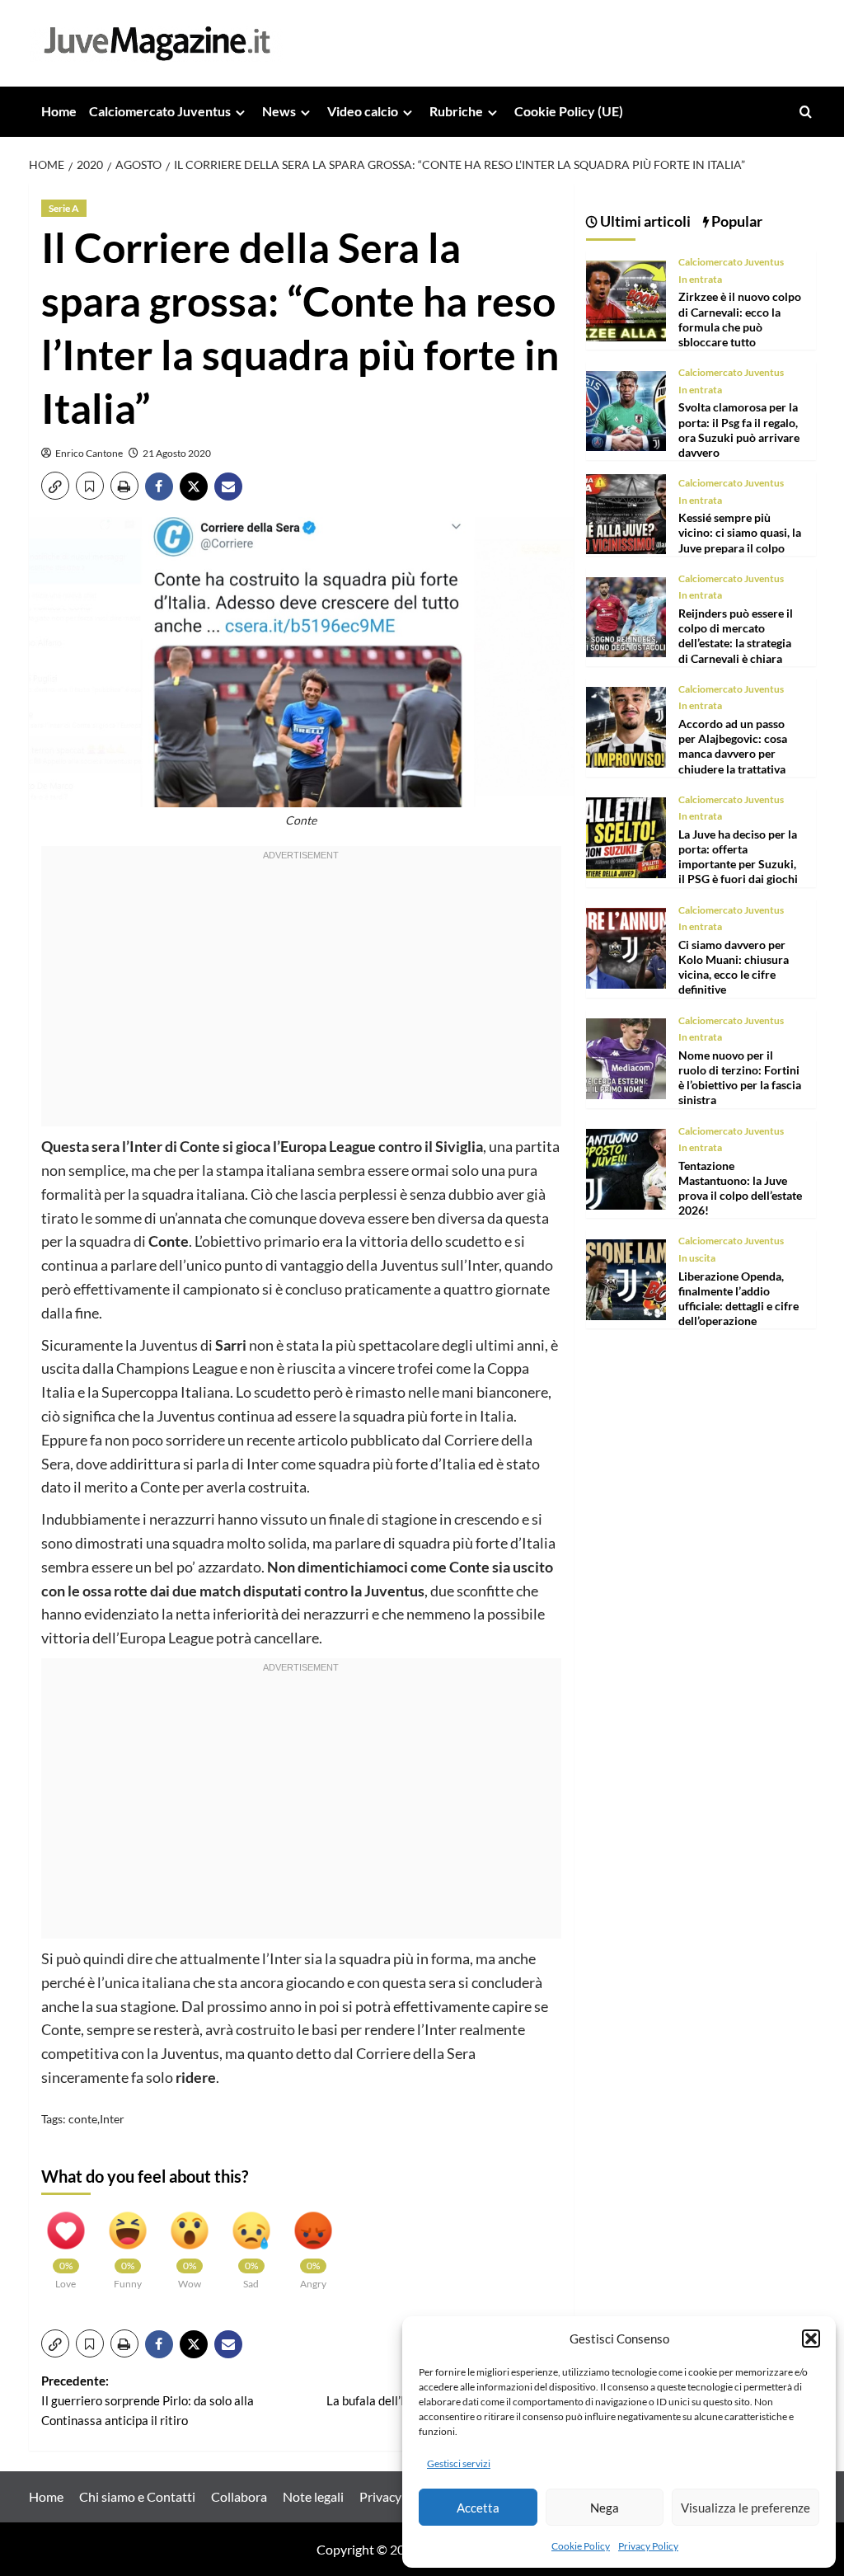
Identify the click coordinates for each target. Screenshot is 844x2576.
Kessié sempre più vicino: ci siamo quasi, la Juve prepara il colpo (740, 532)
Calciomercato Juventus (160, 111)
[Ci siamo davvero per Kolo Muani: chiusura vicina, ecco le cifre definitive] (626, 946)
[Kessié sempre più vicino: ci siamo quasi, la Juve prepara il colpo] (626, 512)
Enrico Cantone (89, 453)
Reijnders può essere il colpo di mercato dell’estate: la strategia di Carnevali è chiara (736, 636)
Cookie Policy (581, 2546)
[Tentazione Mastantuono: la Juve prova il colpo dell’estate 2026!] (626, 1167)
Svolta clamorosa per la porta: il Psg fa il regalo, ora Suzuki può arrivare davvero (739, 430)
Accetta (478, 2508)
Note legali (313, 2496)
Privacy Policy (648, 2546)
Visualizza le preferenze (746, 2508)
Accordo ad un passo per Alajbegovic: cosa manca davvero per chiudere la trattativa (733, 746)
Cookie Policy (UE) (569, 111)
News (279, 111)
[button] (811, 2339)
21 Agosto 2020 (177, 453)
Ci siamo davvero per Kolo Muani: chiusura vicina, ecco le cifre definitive (734, 967)
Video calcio (363, 111)
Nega (605, 2508)
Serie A (64, 208)
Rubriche (456, 111)
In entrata (700, 279)
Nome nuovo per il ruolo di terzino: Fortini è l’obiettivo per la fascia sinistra (740, 1078)
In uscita (697, 1258)
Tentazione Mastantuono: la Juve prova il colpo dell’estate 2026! (740, 1188)
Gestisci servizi (459, 2463)
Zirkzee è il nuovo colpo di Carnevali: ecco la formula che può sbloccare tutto (740, 319)
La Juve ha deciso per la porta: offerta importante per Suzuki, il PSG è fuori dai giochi (738, 857)
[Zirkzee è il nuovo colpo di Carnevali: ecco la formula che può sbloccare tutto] (626, 299)
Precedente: (148, 2400)
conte (83, 2119)
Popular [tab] (736, 221)
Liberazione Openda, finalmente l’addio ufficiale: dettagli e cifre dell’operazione (738, 1299)
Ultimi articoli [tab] (644, 221)
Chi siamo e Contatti (137, 2496)
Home (59, 111)
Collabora (239, 2496)
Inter (112, 2119)
